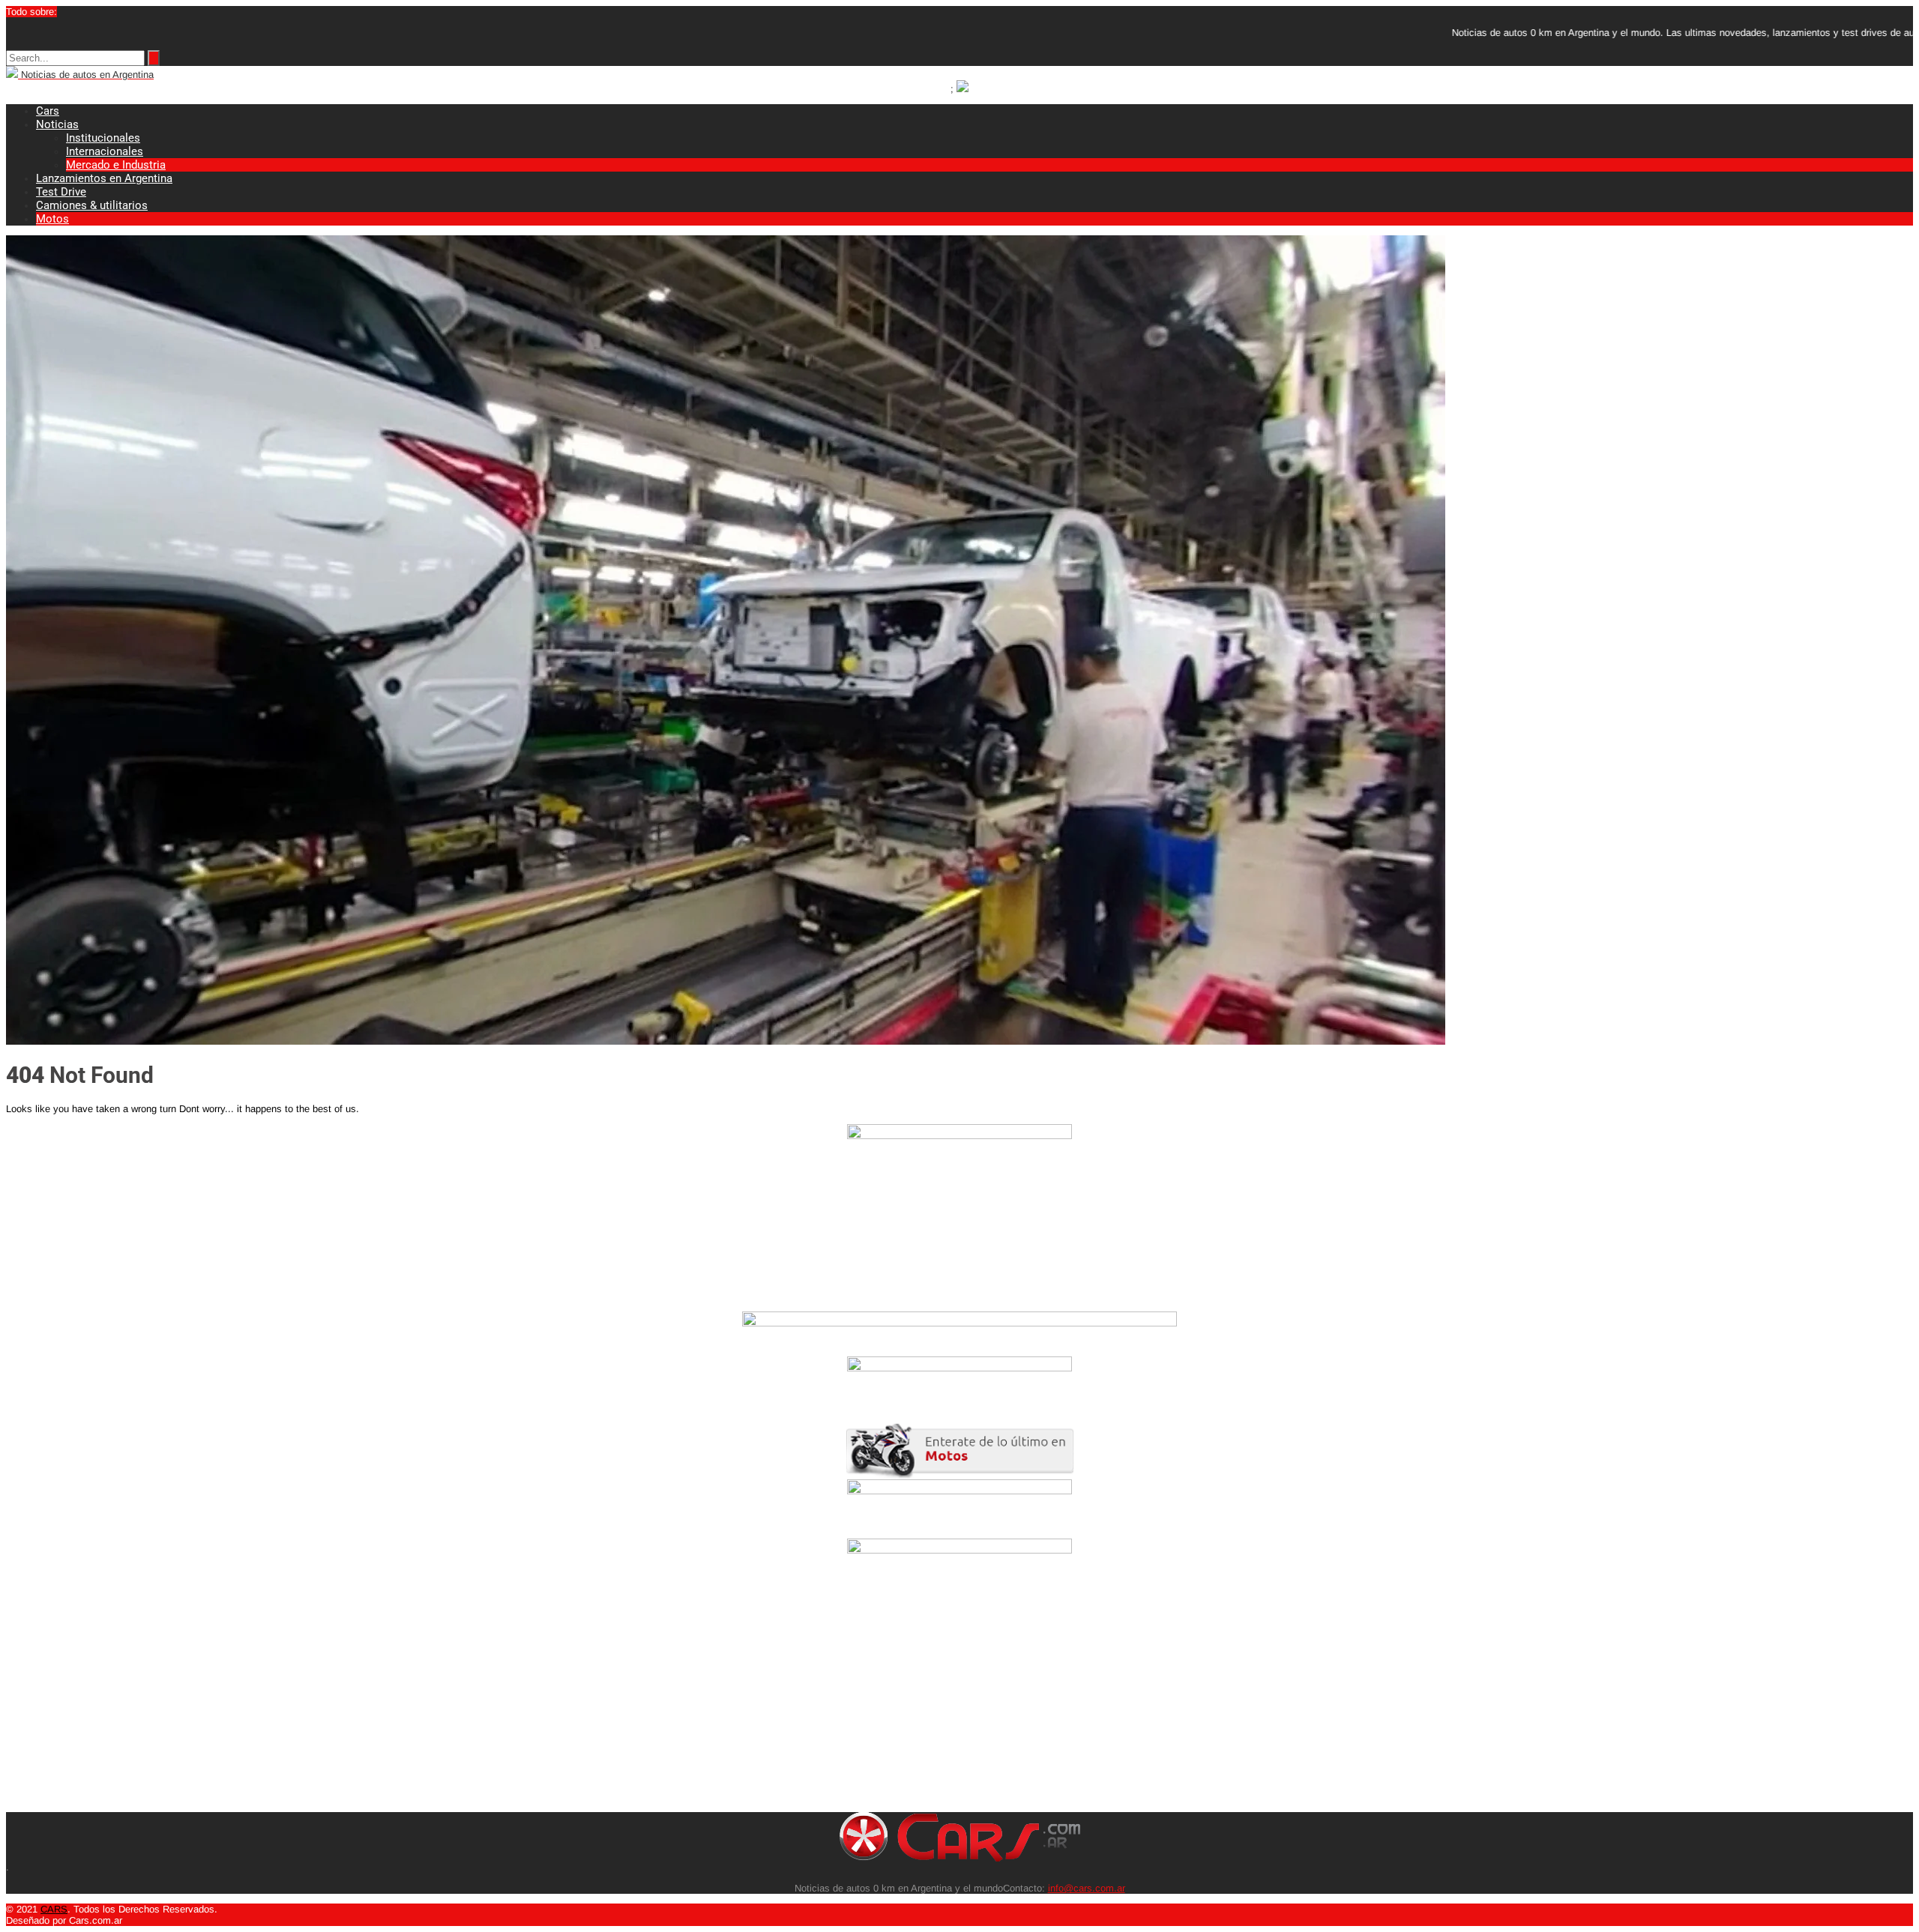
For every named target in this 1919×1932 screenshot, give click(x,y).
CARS (54, 1909)
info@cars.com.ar (1087, 1888)
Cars (48, 111)
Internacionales (105, 151)
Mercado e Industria (116, 165)
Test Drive (61, 192)
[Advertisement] (456, 1707)
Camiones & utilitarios (92, 205)
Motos (52, 219)
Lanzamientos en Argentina (104, 178)
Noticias (57, 124)
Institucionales (103, 138)
